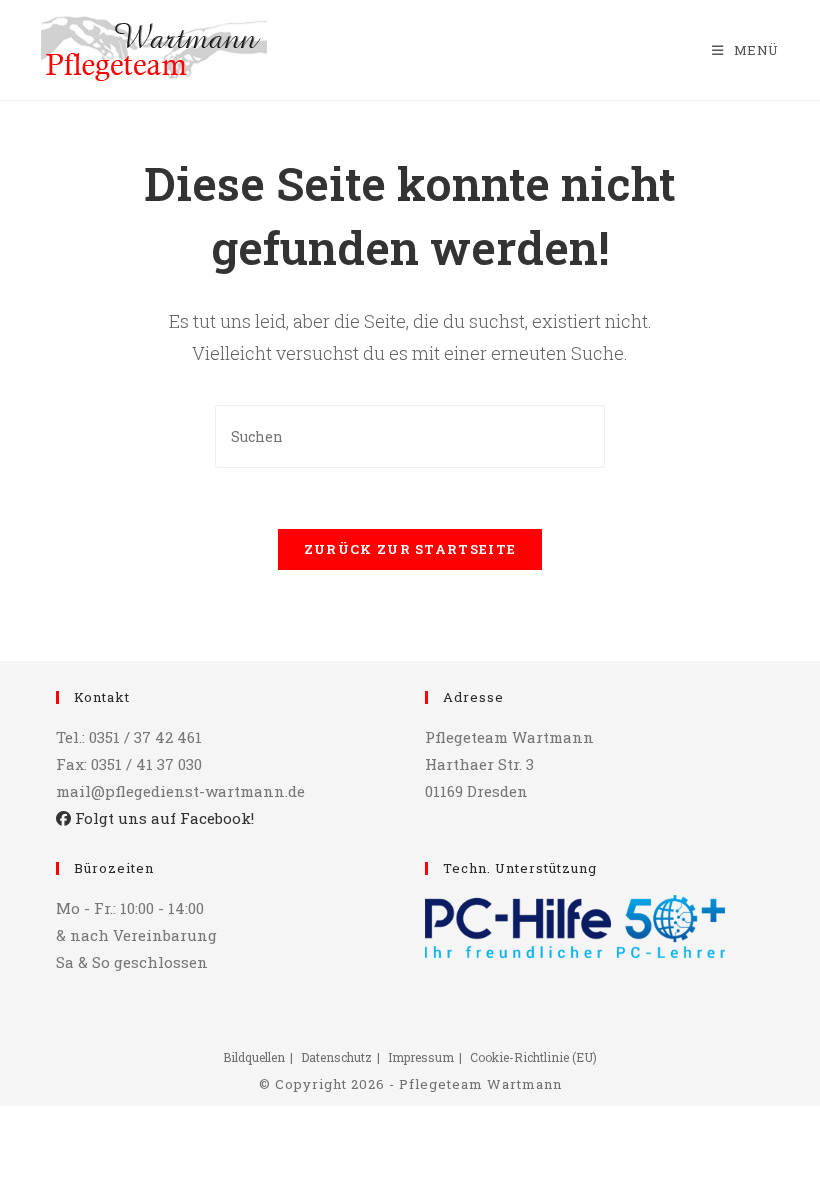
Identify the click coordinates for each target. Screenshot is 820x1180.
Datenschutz (336, 1057)
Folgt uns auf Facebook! (162, 818)
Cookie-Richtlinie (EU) (533, 1057)
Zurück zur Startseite (410, 549)
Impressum (421, 1057)
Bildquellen (254, 1057)
